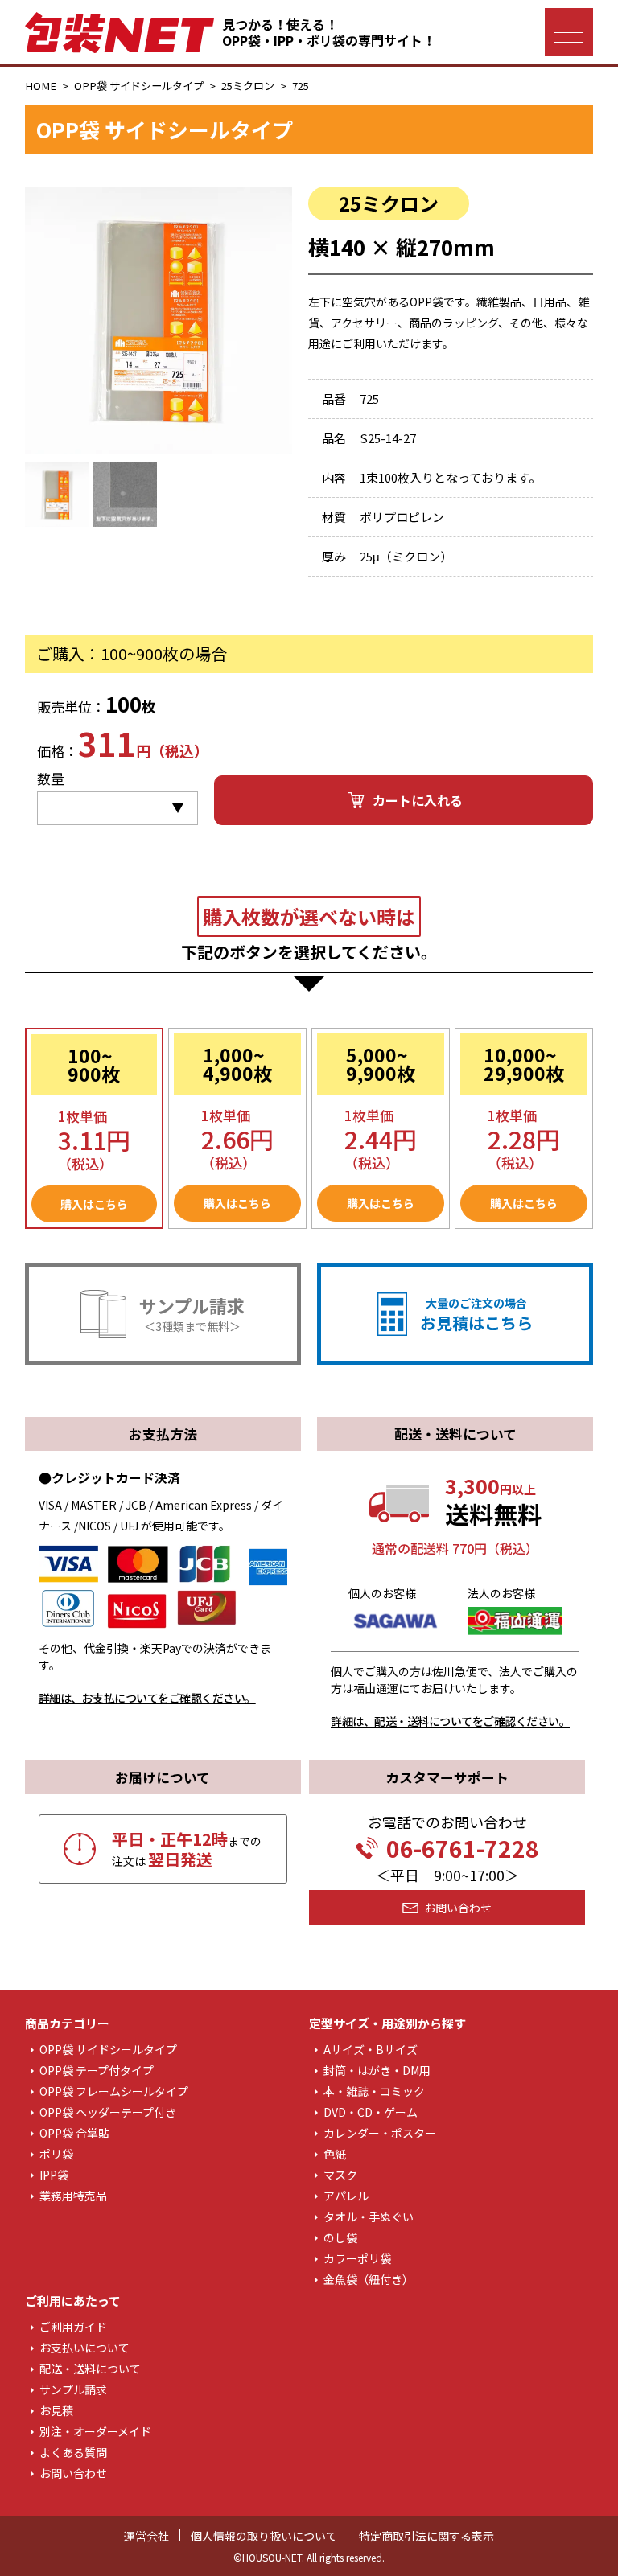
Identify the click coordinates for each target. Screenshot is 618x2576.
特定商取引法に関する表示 (426, 2536)
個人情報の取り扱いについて (264, 2536)
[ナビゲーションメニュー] (569, 32)
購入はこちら (94, 1204)
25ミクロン (248, 86)
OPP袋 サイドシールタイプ (139, 86)
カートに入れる (418, 800)
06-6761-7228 (463, 1848)
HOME (41, 86)
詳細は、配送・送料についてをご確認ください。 (450, 1721)
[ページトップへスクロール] (575, 2541)
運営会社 (146, 2536)
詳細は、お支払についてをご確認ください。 (147, 1698)
